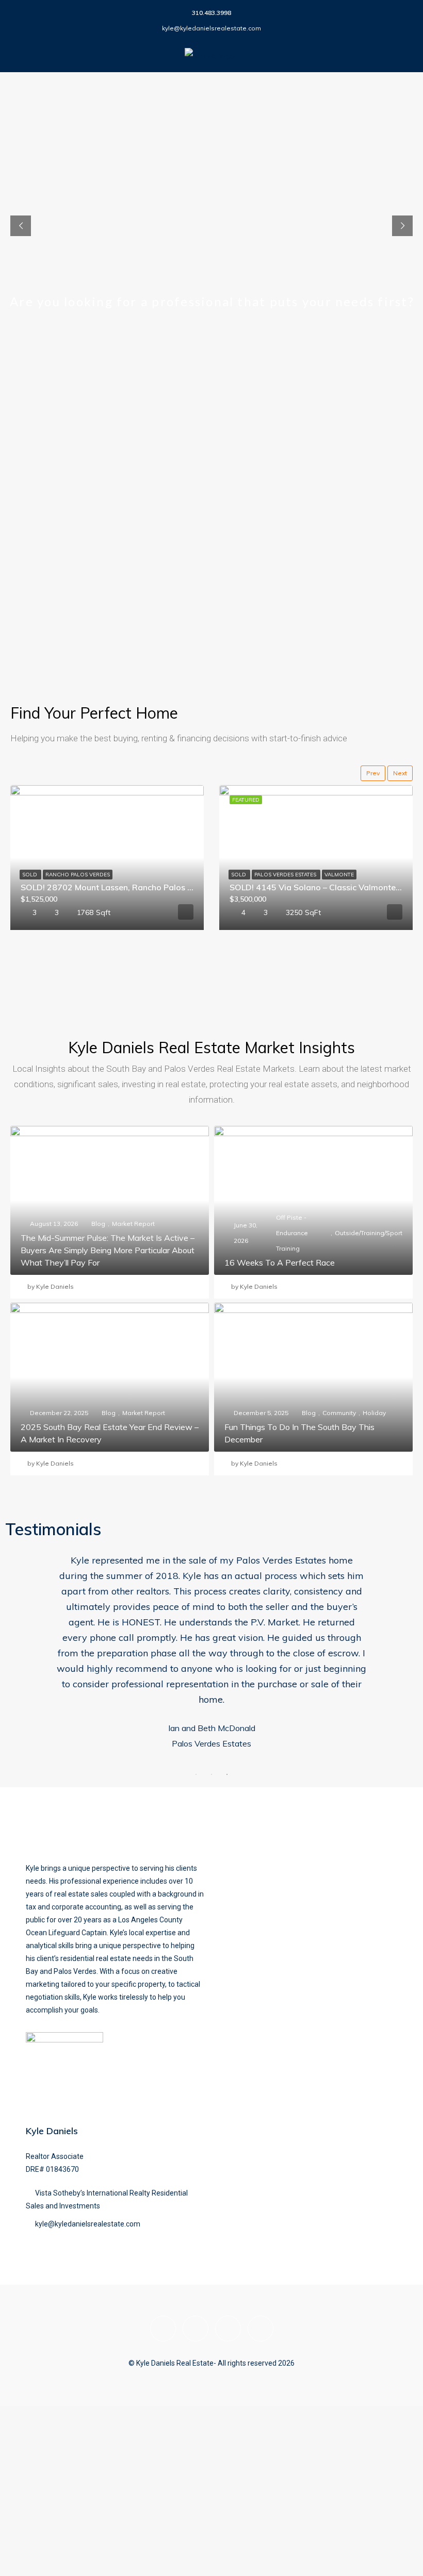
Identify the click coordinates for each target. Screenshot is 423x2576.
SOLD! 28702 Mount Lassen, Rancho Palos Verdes (117, 887)
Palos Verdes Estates (286, 875)
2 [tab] (211, 1821)
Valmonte (339, 875)
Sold (30, 875)
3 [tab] (227, 1821)
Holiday (374, 1413)
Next (400, 773)
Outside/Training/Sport (369, 1233)
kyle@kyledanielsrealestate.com (211, 28)
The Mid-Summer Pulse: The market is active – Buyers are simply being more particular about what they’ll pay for (108, 1250)
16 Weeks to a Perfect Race (280, 1262)
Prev (373, 773)
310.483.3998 (211, 13)
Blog (98, 1224)
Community (339, 1413)
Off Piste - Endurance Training (292, 1233)
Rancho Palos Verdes (78, 875)
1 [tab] (196, 1821)
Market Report (133, 1224)
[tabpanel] (211, 1673)
